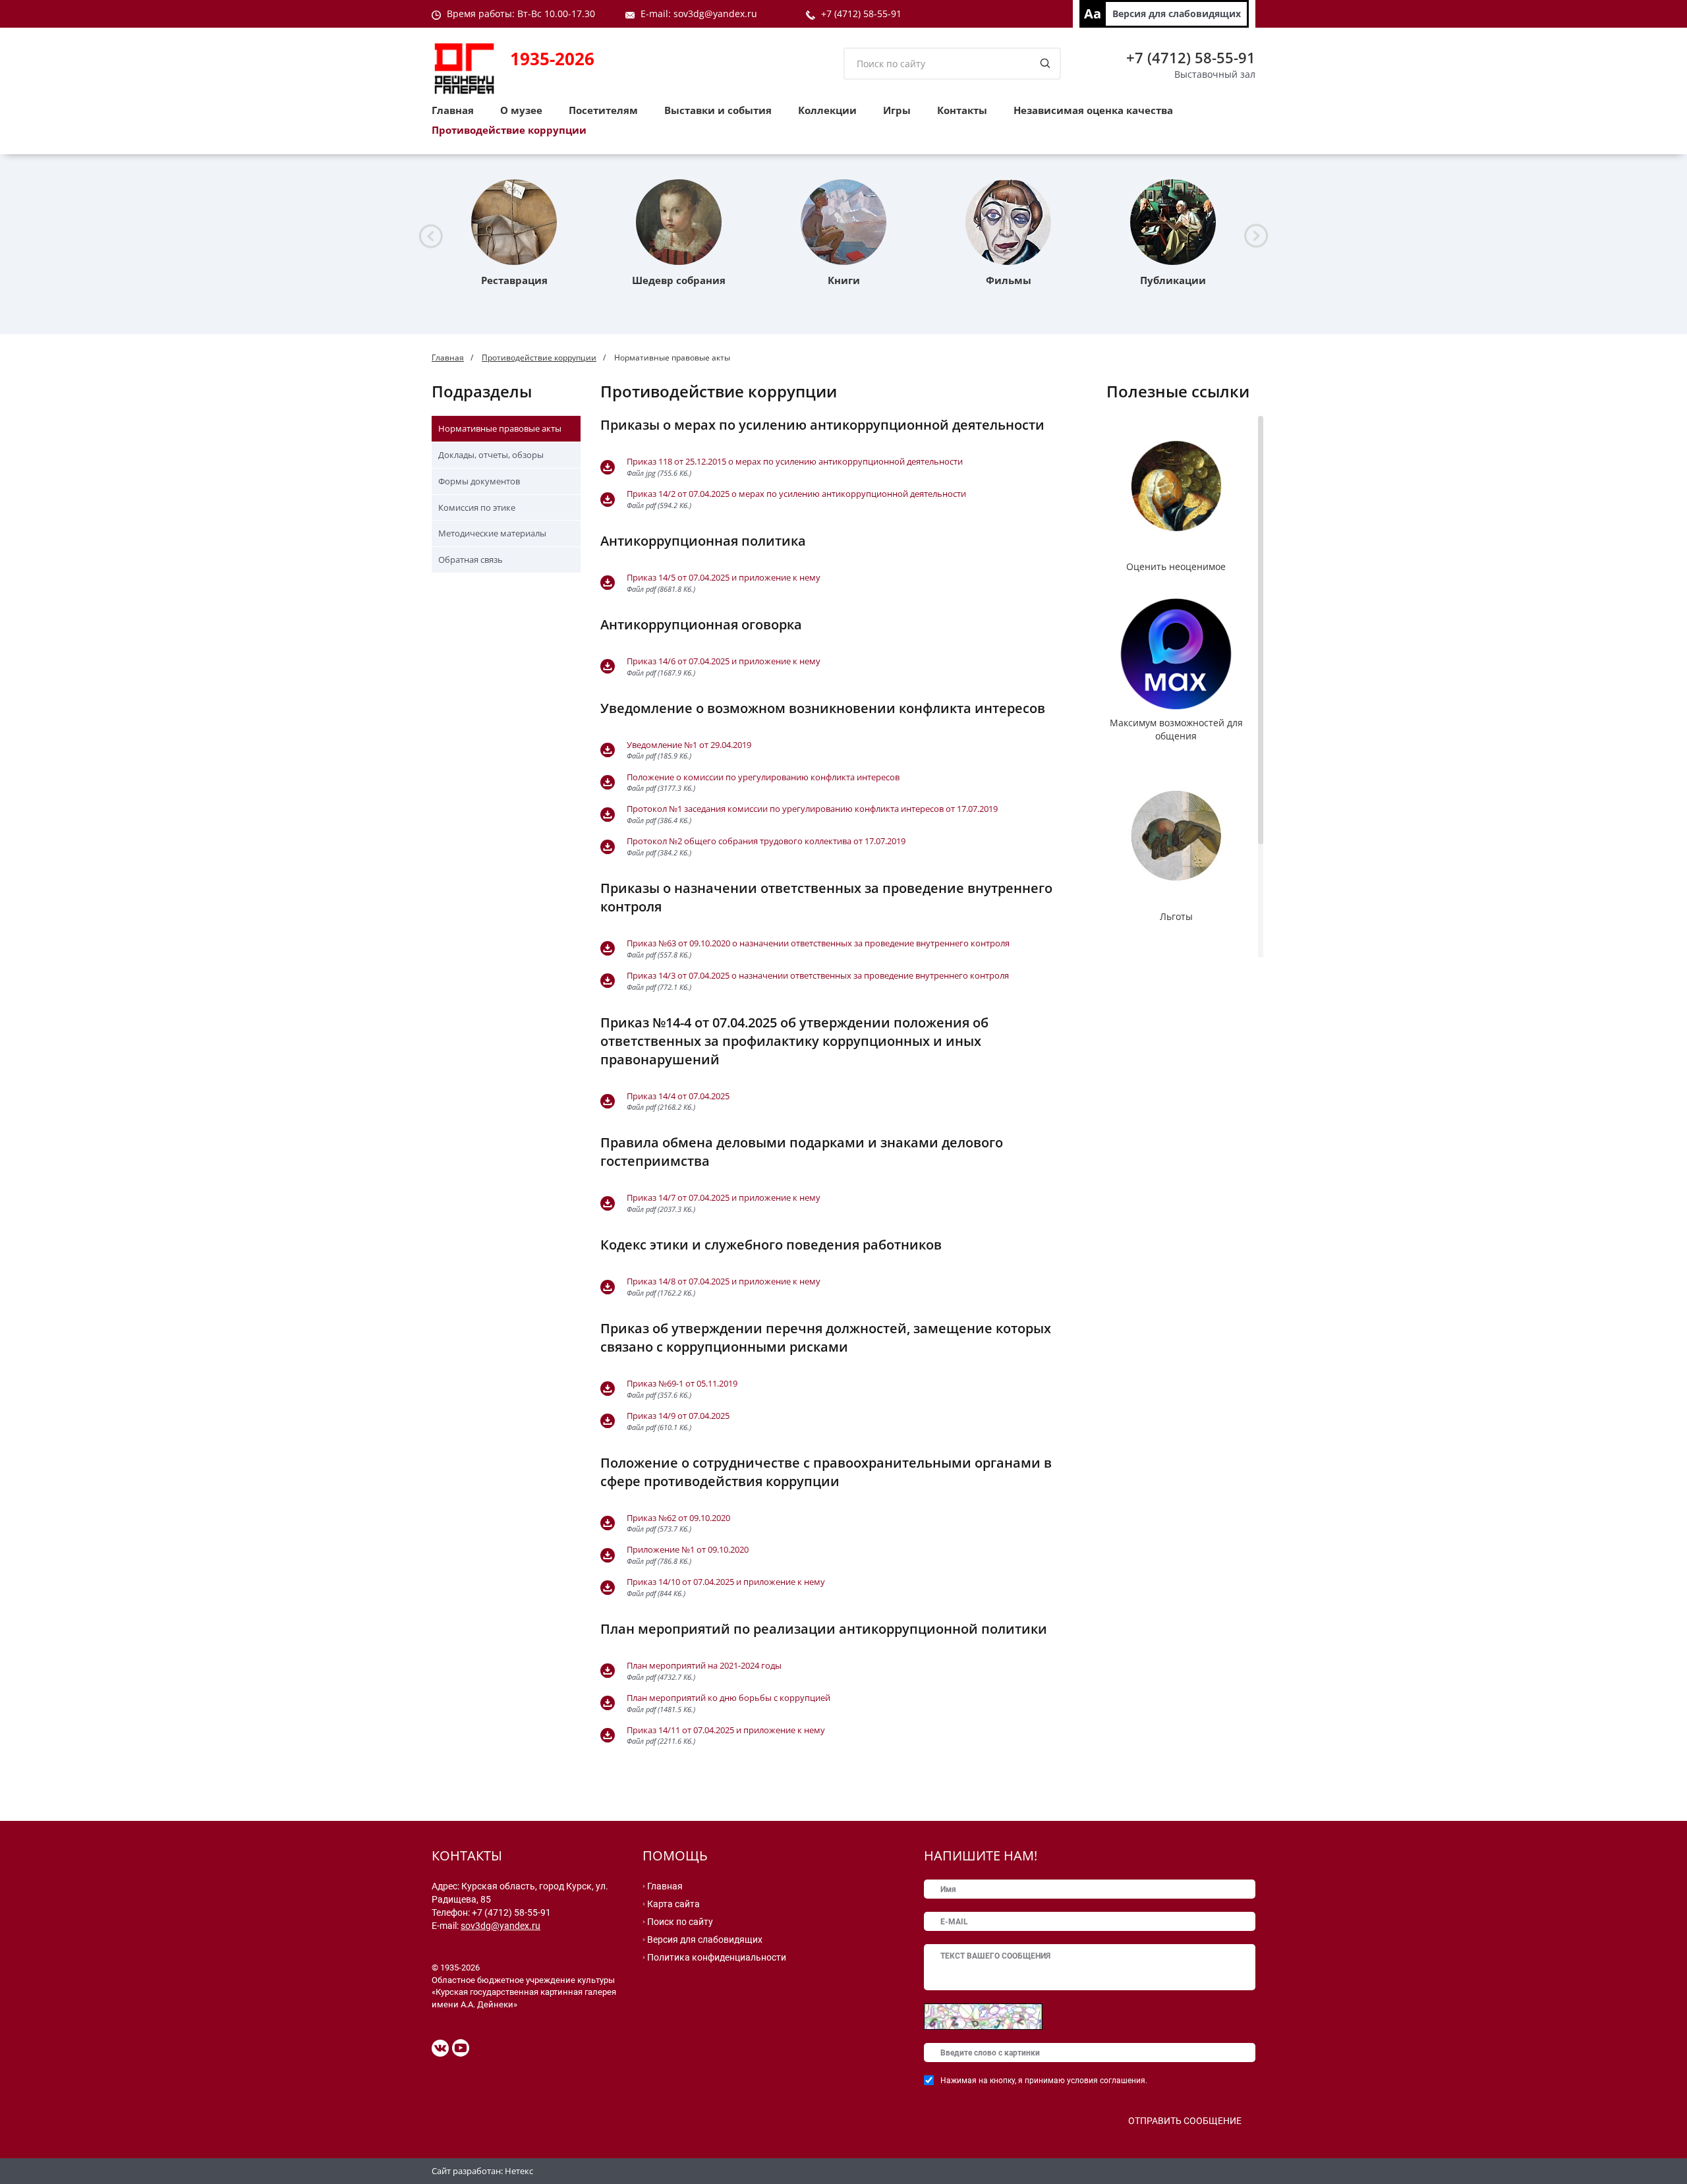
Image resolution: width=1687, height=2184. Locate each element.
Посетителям (603, 110)
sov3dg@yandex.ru (500, 1926)
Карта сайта (673, 1904)
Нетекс (519, 2171)
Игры (897, 110)
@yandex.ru (731, 14)
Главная (453, 110)
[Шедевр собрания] (679, 222)
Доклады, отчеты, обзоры (491, 455)
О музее (521, 110)
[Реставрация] (514, 222)
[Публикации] (1173, 222)
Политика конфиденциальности (717, 1957)
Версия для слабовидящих (1177, 14)
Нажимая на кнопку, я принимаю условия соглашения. (1044, 2081)
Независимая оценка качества (1093, 110)
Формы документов (479, 481)
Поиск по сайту (680, 1922)
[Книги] (843, 222)
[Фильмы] (1008, 222)
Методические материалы (492, 533)
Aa (1093, 14)
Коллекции (827, 110)
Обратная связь (471, 560)
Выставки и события (718, 110)
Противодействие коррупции (509, 130)
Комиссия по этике (477, 507)
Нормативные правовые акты (500, 428)
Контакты (962, 110)
